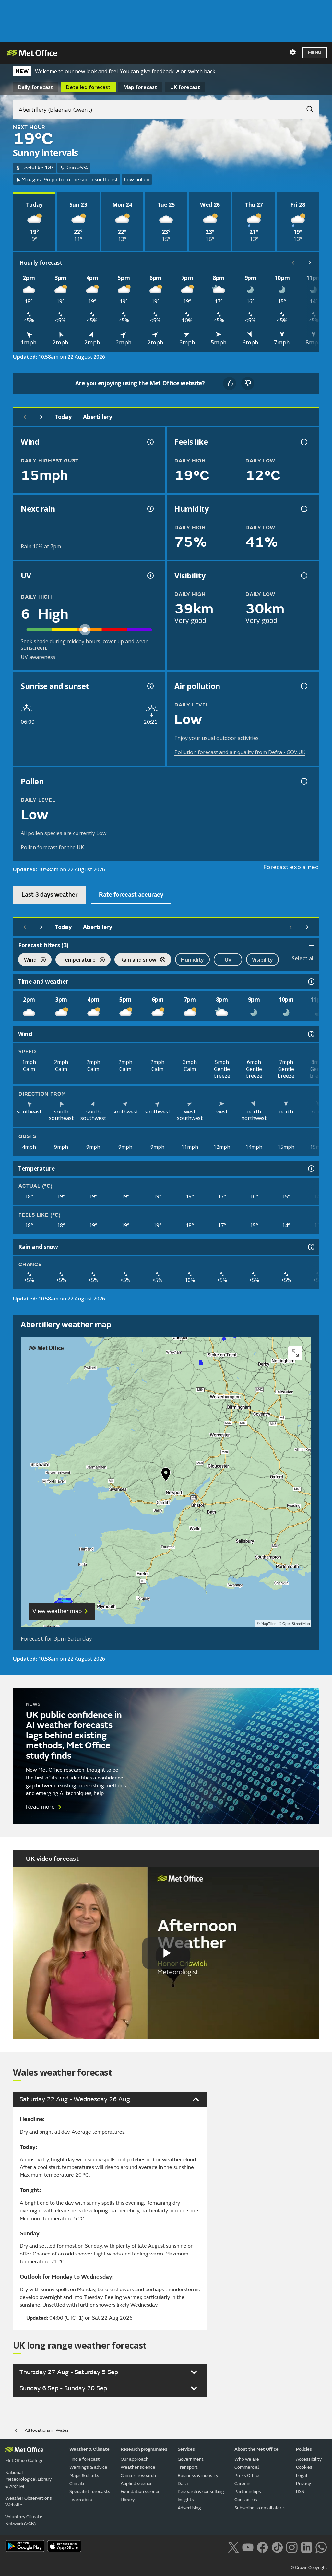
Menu (315, 53)
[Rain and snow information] (311, 1247)
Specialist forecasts (90, 2492)
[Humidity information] (303, 509)
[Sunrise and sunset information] (150, 686)
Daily (36, 87)
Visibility (262, 960)
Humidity (192, 960)
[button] (166, 1476)
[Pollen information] (303, 781)
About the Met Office (256, 2449)
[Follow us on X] (233, 2547)
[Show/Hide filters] (311, 945)
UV (228, 960)
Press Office (247, 2475)
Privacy (303, 2483)
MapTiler (268, 1624)
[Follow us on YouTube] (248, 2547)
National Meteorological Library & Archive (28, 2479)
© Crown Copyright (309, 2568)
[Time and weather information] (311, 982)
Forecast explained (291, 867)
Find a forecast (85, 2459)
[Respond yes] (230, 383)
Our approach (135, 2459)
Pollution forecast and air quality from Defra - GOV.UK (240, 752)
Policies (304, 2449)
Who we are (247, 2459)
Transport (188, 2467)
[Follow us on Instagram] (292, 2547)
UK (185, 87)
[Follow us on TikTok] (277, 2547)
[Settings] (293, 52)
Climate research (138, 2475)
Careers (243, 2483)
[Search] (306, 107)
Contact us (246, 2500)
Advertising (189, 2508)
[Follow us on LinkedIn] (307, 2547)
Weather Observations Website (29, 2501)
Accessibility (309, 2459)
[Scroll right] (310, 263)
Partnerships (248, 2492)
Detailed (88, 87)
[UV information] (150, 576)
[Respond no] (248, 383)
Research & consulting (201, 2492)
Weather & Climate (89, 2449)
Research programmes (144, 2449)
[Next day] (41, 417)
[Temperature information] (311, 1169)
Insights (186, 2500)
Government (191, 2459)
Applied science (137, 2483)
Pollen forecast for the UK (52, 847)
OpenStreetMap (296, 1624)
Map (140, 87)
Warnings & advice (88, 2467)
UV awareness (38, 657)
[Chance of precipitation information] (150, 509)
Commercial (247, 2467)
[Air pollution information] (303, 686)
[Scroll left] (293, 263)
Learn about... (83, 2500)
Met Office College (24, 2460)
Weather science (138, 2467)
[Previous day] (25, 417)
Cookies (304, 2467)
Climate (77, 2483)
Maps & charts (84, 2475)
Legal (302, 2475)
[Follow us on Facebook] (262, 2547)
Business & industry (198, 2475)
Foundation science (141, 2492)
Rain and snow (135, 960)
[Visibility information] (303, 576)
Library (128, 2500)
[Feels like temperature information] (303, 442)
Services (186, 2449)
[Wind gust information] (150, 442)
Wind (27, 960)
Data (183, 2483)
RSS (300, 2492)
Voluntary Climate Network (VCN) (24, 2520)
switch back (201, 71)
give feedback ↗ (160, 71)
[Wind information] (311, 1034)
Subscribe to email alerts (260, 2508)
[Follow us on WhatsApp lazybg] (321, 2547)
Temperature (76, 960)
